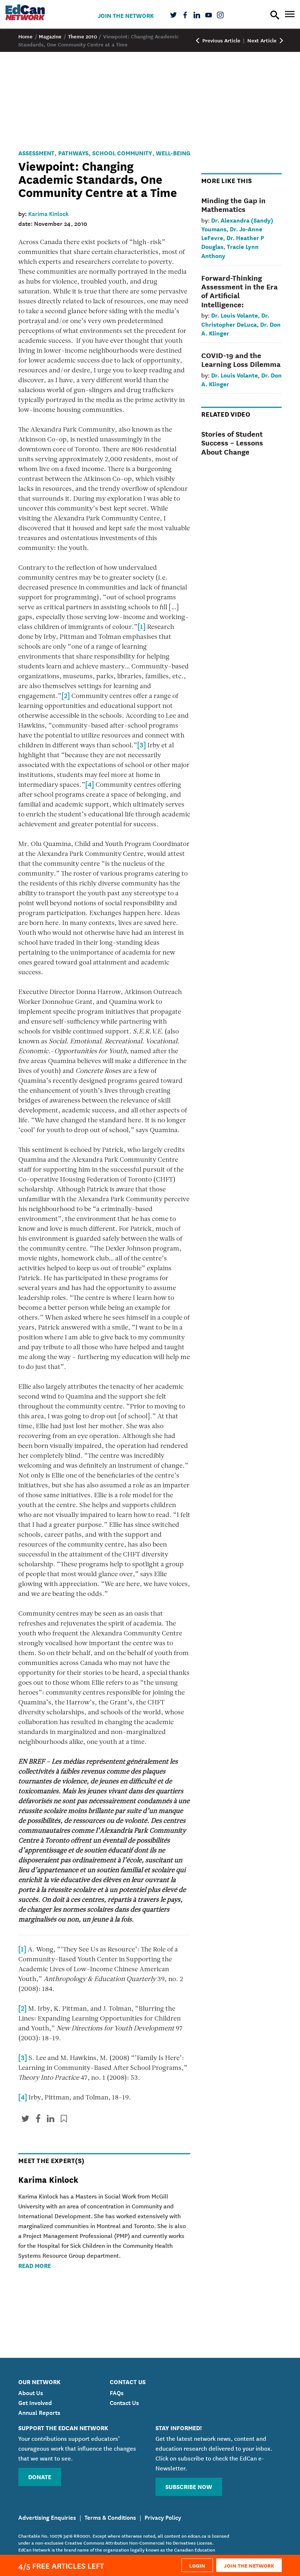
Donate (40, 2476)
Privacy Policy (163, 2517)
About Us (31, 2392)
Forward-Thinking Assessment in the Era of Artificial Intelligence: (239, 291)
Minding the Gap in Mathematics (233, 204)
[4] (90, 785)
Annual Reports (39, 2412)
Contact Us (124, 2402)
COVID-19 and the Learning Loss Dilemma (241, 359)
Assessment (36, 153)
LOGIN (197, 2565)
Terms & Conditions (110, 2517)
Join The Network (126, 15)
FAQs (117, 2392)
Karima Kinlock (48, 213)
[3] (142, 746)
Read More (35, 2265)
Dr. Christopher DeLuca (235, 319)
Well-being (173, 153)
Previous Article (221, 40)
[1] (142, 627)
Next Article (263, 40)
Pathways (73, 153)
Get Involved (35, 2402)
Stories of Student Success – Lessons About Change (232, 442)
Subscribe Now (189, 2486)
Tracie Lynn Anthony (230, 251)
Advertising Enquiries (47, 2517)
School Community (122, 153)
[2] (66, 697)
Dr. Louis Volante (235, 315)
